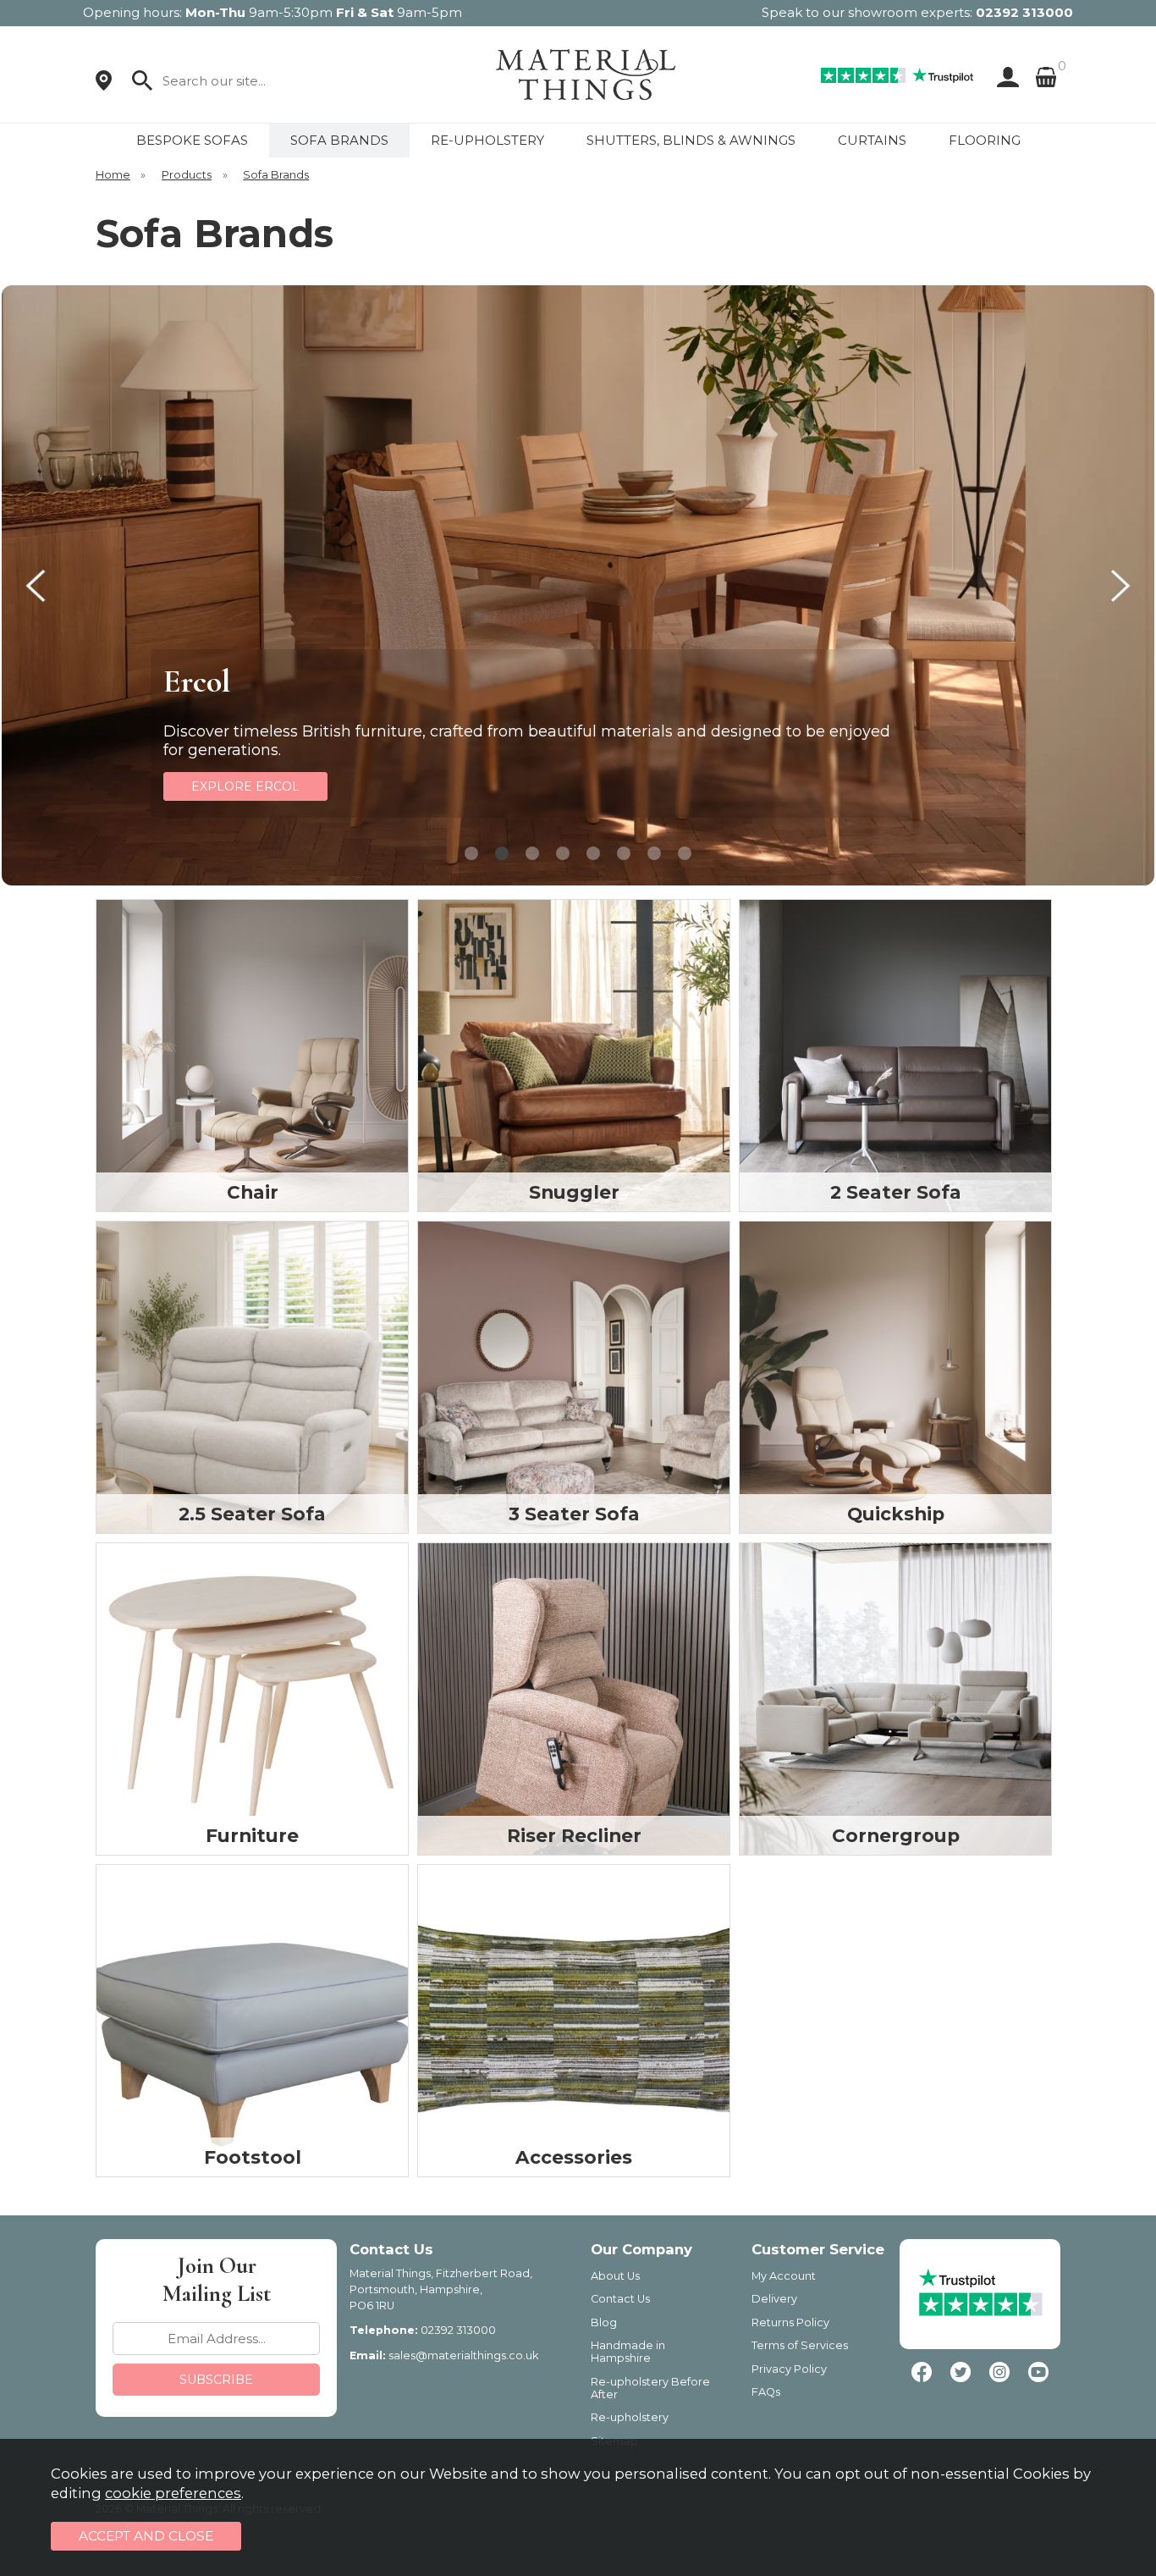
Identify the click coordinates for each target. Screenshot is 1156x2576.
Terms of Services (800, 2345)
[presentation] (36, 586)
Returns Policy (790, 2322)
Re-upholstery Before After (650, 2388)
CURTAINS (872, 140)
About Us (615, 2276)
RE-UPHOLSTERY (487, 140)
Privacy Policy (789, 2369)
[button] (471, 853)
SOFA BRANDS (339, 140)
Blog (604, 2322)
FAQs (766, 2392)
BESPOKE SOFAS (192, 140)
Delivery (774, 2299)
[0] (1046, 77)
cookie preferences (173, 2493)
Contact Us (620, 2299)
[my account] (1005, 77)
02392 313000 (1024, 12)
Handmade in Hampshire (628, 2352)
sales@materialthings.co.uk (463, 2355)
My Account (784, 2276)
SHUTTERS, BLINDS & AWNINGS (691, 140)
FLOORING (985, 140)
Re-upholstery (630, 2417)
